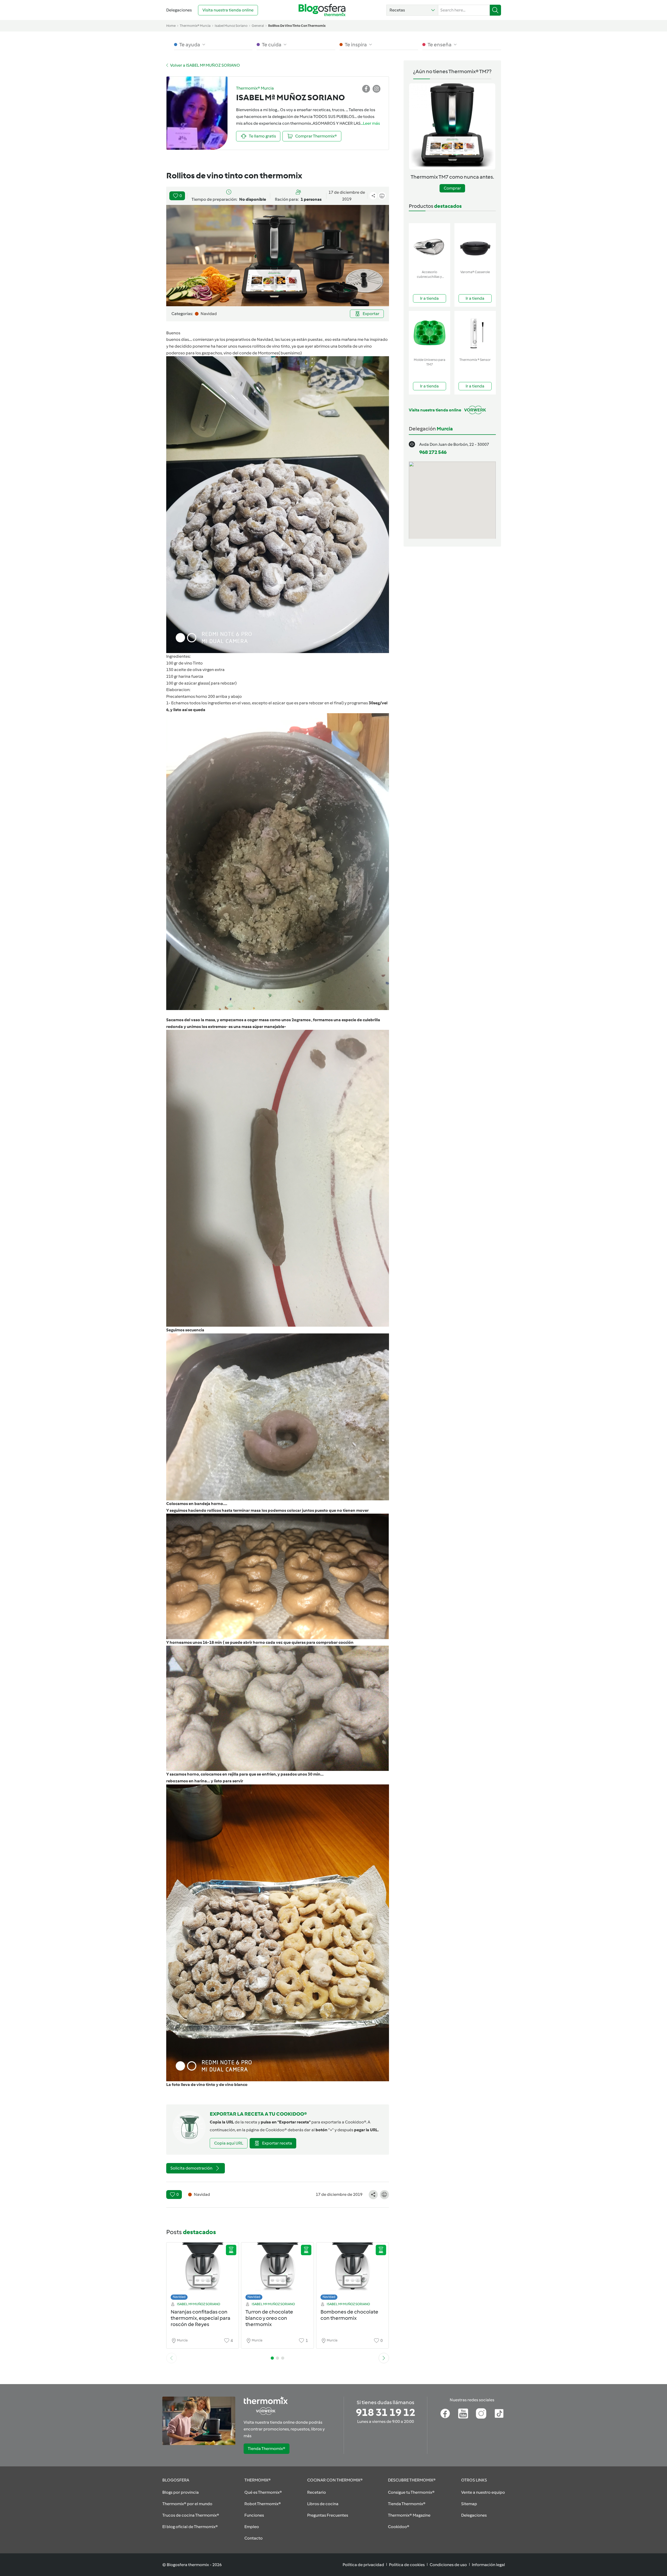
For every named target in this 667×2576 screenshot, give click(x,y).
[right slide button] (384, 2358)
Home (171, 26)
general (258, 26)
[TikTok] (499, 2414)
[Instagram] (481, 2414)
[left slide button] (171, 2358)
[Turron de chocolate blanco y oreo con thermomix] (277, 2273)
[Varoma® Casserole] (475, 245)
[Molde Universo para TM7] (430, 333)
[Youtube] (463, 2414)
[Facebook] (445, 2414)
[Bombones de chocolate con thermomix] (353, 2273)
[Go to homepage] (322, 10)
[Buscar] (495, 10)
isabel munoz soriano (231, 26)
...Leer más (370, 123)
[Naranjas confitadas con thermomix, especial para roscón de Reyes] (203, 2273)
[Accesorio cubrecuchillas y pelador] (430, 245)
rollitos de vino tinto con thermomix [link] (297, 26)
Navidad (179, 2297)
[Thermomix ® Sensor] (475, 333)
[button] (412, 10)
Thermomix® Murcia (195, 26)
